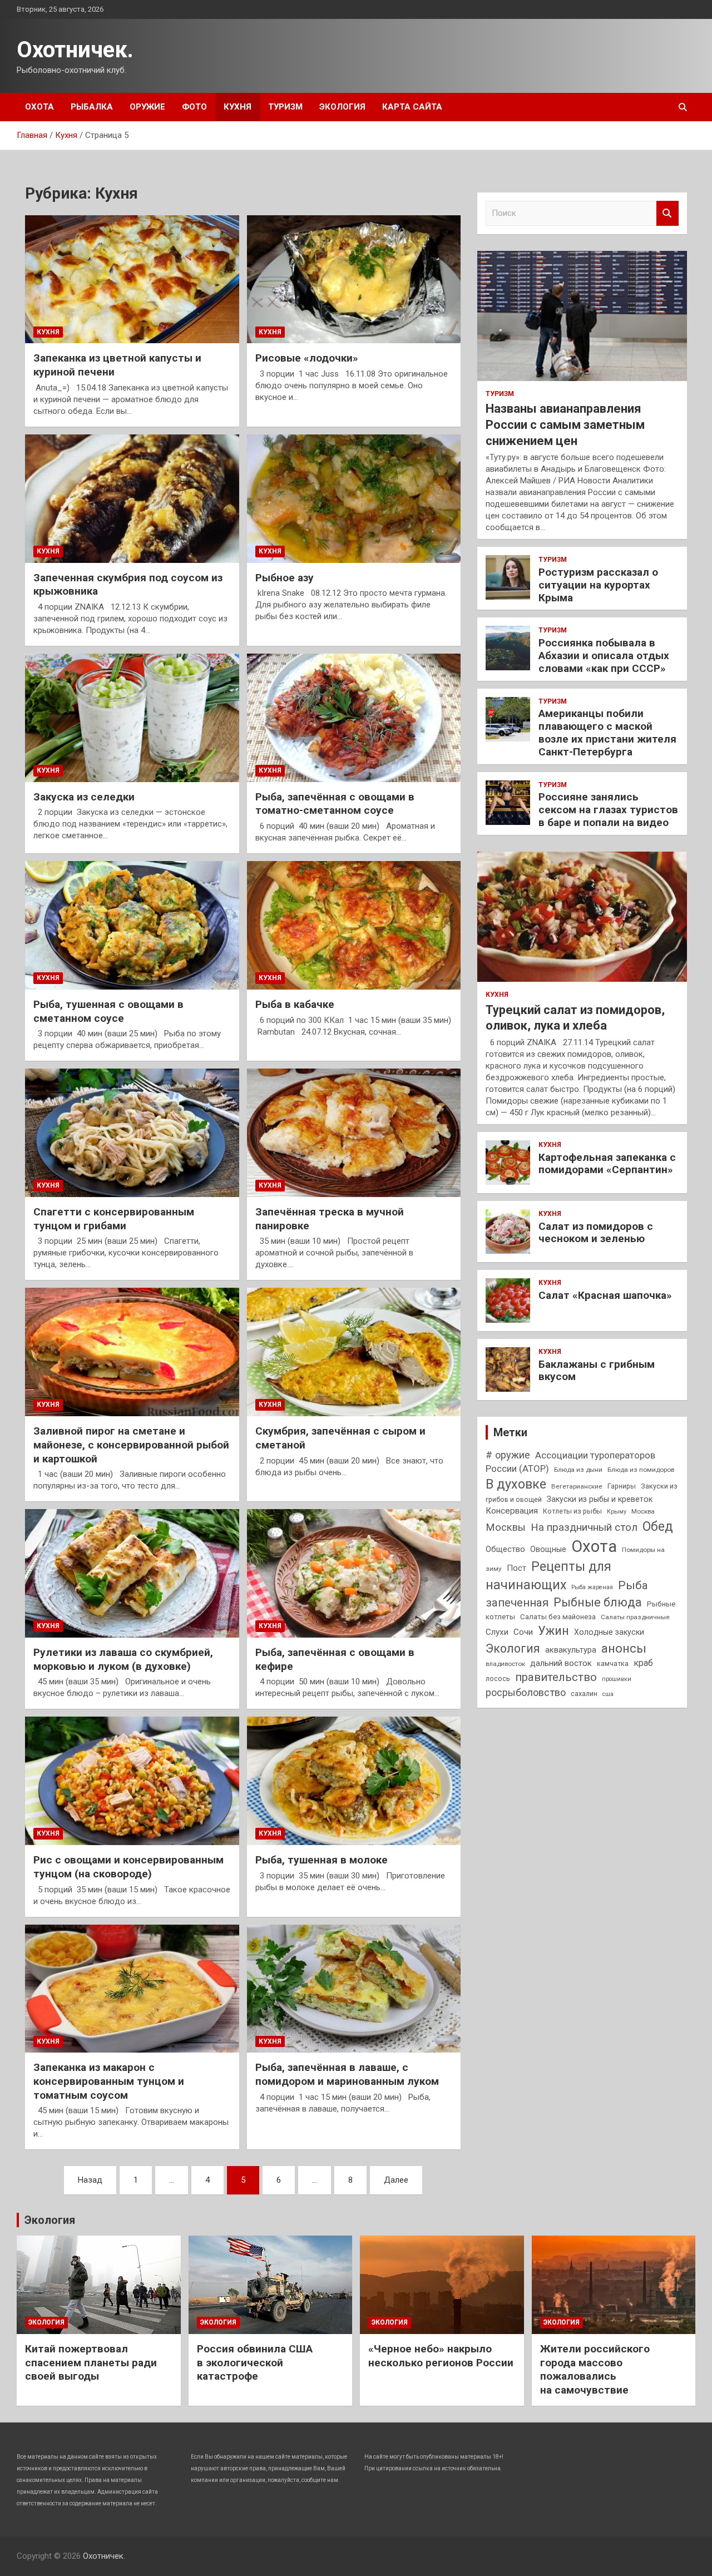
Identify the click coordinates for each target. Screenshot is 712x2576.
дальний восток (561, 1663)
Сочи (523, 1632)
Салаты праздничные (635, 1617)
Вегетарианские (577, 1486)
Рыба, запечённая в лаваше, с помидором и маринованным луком (347, 2074)
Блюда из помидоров (641, 1470)
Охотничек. (75, 50)
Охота (39, 107)
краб (643, 1663)
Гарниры (622, 1486)
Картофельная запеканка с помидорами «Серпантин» (607, 1164)
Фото (194, 107)
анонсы (624, 1648)
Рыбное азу (285, 578)
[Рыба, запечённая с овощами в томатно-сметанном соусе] (354, 718)
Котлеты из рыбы (572, 1511)
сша (608, 1694)
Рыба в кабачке (295, 1004)
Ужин (553, 1631)
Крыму (617, 1512)
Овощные (548, 1549)
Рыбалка (92, 107)
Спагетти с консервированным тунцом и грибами (114, 1219)
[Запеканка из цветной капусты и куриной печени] (132, 279)
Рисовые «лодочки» (307, 358)
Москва (643, 1511)
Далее (396, 2180)
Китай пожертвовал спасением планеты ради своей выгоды (91, 2362)
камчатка (613, 1663)
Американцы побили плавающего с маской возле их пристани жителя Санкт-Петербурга (607, 732)
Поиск (667, 213)
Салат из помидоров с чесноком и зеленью (596, 1233)
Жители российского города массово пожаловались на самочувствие (595, 2369)
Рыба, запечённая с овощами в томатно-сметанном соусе (335, 804)
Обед (658, 1526)
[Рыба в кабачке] (354, 925)
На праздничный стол (584, 1527)
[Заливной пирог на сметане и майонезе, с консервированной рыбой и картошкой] (132, 1352)
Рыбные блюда (598, 1602)
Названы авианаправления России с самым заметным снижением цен (565, 424)
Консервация (512, 1511)
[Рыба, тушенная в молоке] (354, 1781)
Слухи (497, 1632)
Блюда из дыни (578, 1470)
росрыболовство (526, 1692)
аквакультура (571, 1650)
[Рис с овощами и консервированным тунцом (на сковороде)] (132, 1781)
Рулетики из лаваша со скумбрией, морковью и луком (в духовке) (123, 1659)
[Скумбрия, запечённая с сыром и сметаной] (354, 1352)
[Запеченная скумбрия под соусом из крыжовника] (132, 498)
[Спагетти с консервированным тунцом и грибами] (132, 1133)
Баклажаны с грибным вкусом (597, 1371)
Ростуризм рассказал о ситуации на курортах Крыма (598, 585)
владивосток (505, 1664)
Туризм (285, 107)
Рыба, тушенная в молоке (322, 1860)
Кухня (238, 107)
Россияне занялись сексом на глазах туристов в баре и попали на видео (608, 810)
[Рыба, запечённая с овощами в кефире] (354, 1574)
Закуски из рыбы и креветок (600, 1499)
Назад (90, 2180)
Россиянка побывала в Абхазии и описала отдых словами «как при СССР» (604, 656)
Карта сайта (412, 107)
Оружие (147, 107)
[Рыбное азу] (354, 498)
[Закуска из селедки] (132, 718)
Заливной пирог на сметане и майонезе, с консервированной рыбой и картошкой (131, 1445)
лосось (498, 1678)
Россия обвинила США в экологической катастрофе (255, 2362)
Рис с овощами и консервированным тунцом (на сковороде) (128, 1867)
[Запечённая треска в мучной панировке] (354, 1133)
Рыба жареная (592, 1587)
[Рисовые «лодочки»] (354, 279)
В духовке (516, 1484)
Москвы (506, 1527)
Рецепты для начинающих (548, 1576)
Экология (342, 107)
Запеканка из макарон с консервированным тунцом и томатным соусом (109, 2081)
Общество (505, 1549)
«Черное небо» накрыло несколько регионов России (441, 2356)
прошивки (617, 1679)
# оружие (508, 1455)
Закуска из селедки (84, 797)
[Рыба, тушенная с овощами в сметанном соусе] (132, 925)
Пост (516, 1568)
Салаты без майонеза (558, 1617)
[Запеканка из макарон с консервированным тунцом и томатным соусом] (132, 1989)
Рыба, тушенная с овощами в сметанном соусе (108, 1011)
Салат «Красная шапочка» (605, 1295)
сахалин (584, 1694)
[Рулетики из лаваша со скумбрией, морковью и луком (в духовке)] (132, 1574)
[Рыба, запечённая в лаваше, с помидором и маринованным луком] (354, 1989)
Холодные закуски (609, 1632)
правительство (556, 1677)
